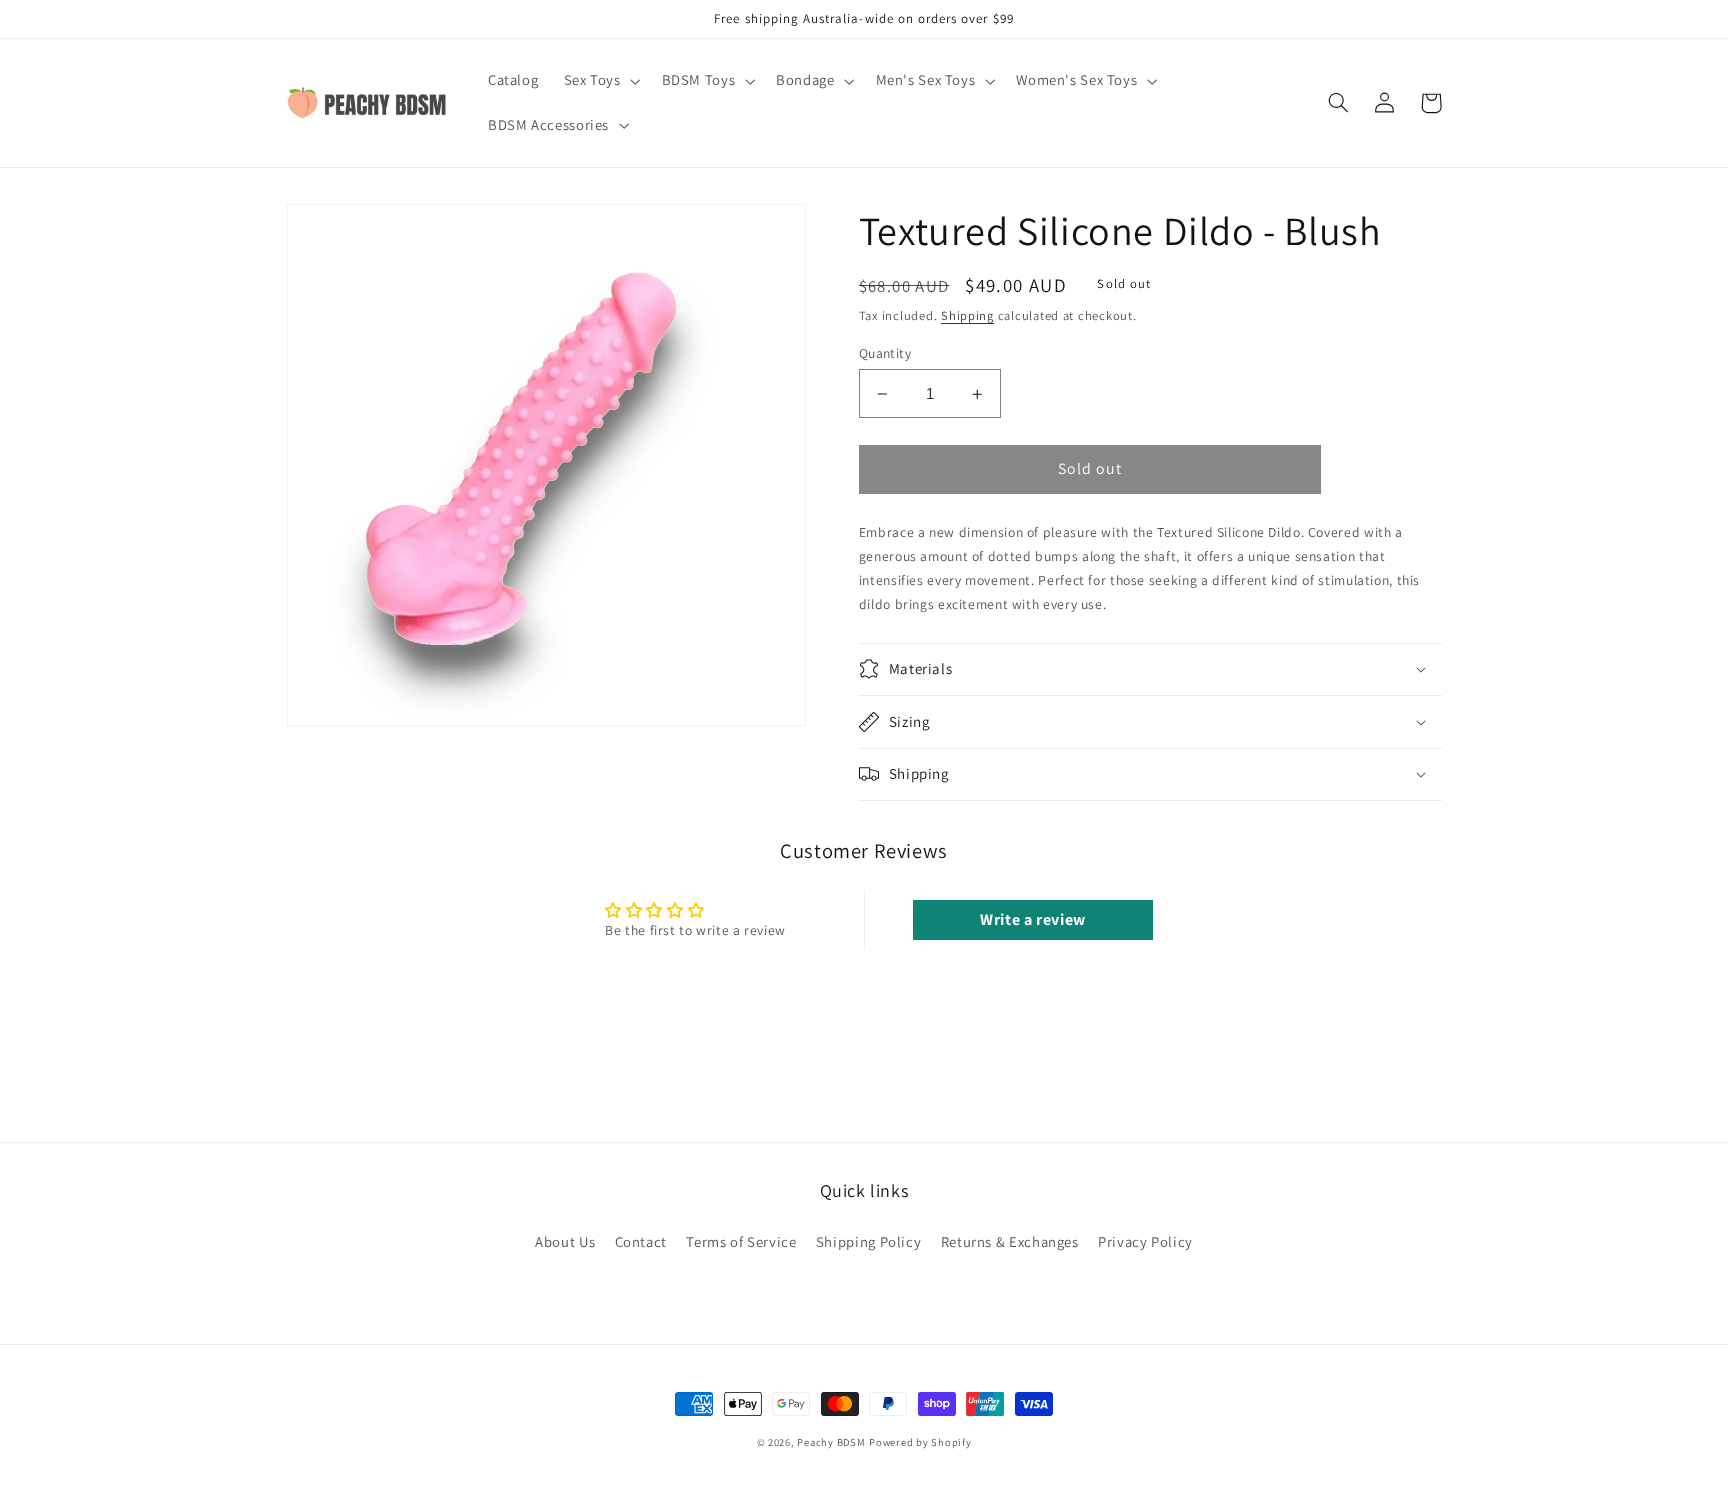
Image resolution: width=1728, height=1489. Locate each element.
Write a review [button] (1033, 919)
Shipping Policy (868, 1241)
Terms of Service (741, 1241)
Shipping (967, 315)
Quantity (885, 353)
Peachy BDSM (831, 1442)
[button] (600, 81)
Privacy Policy (1145, 1241)
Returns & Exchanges (1010, 1241)
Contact (641, 1241)
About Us (565, 1241)
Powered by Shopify (920, 1442)
